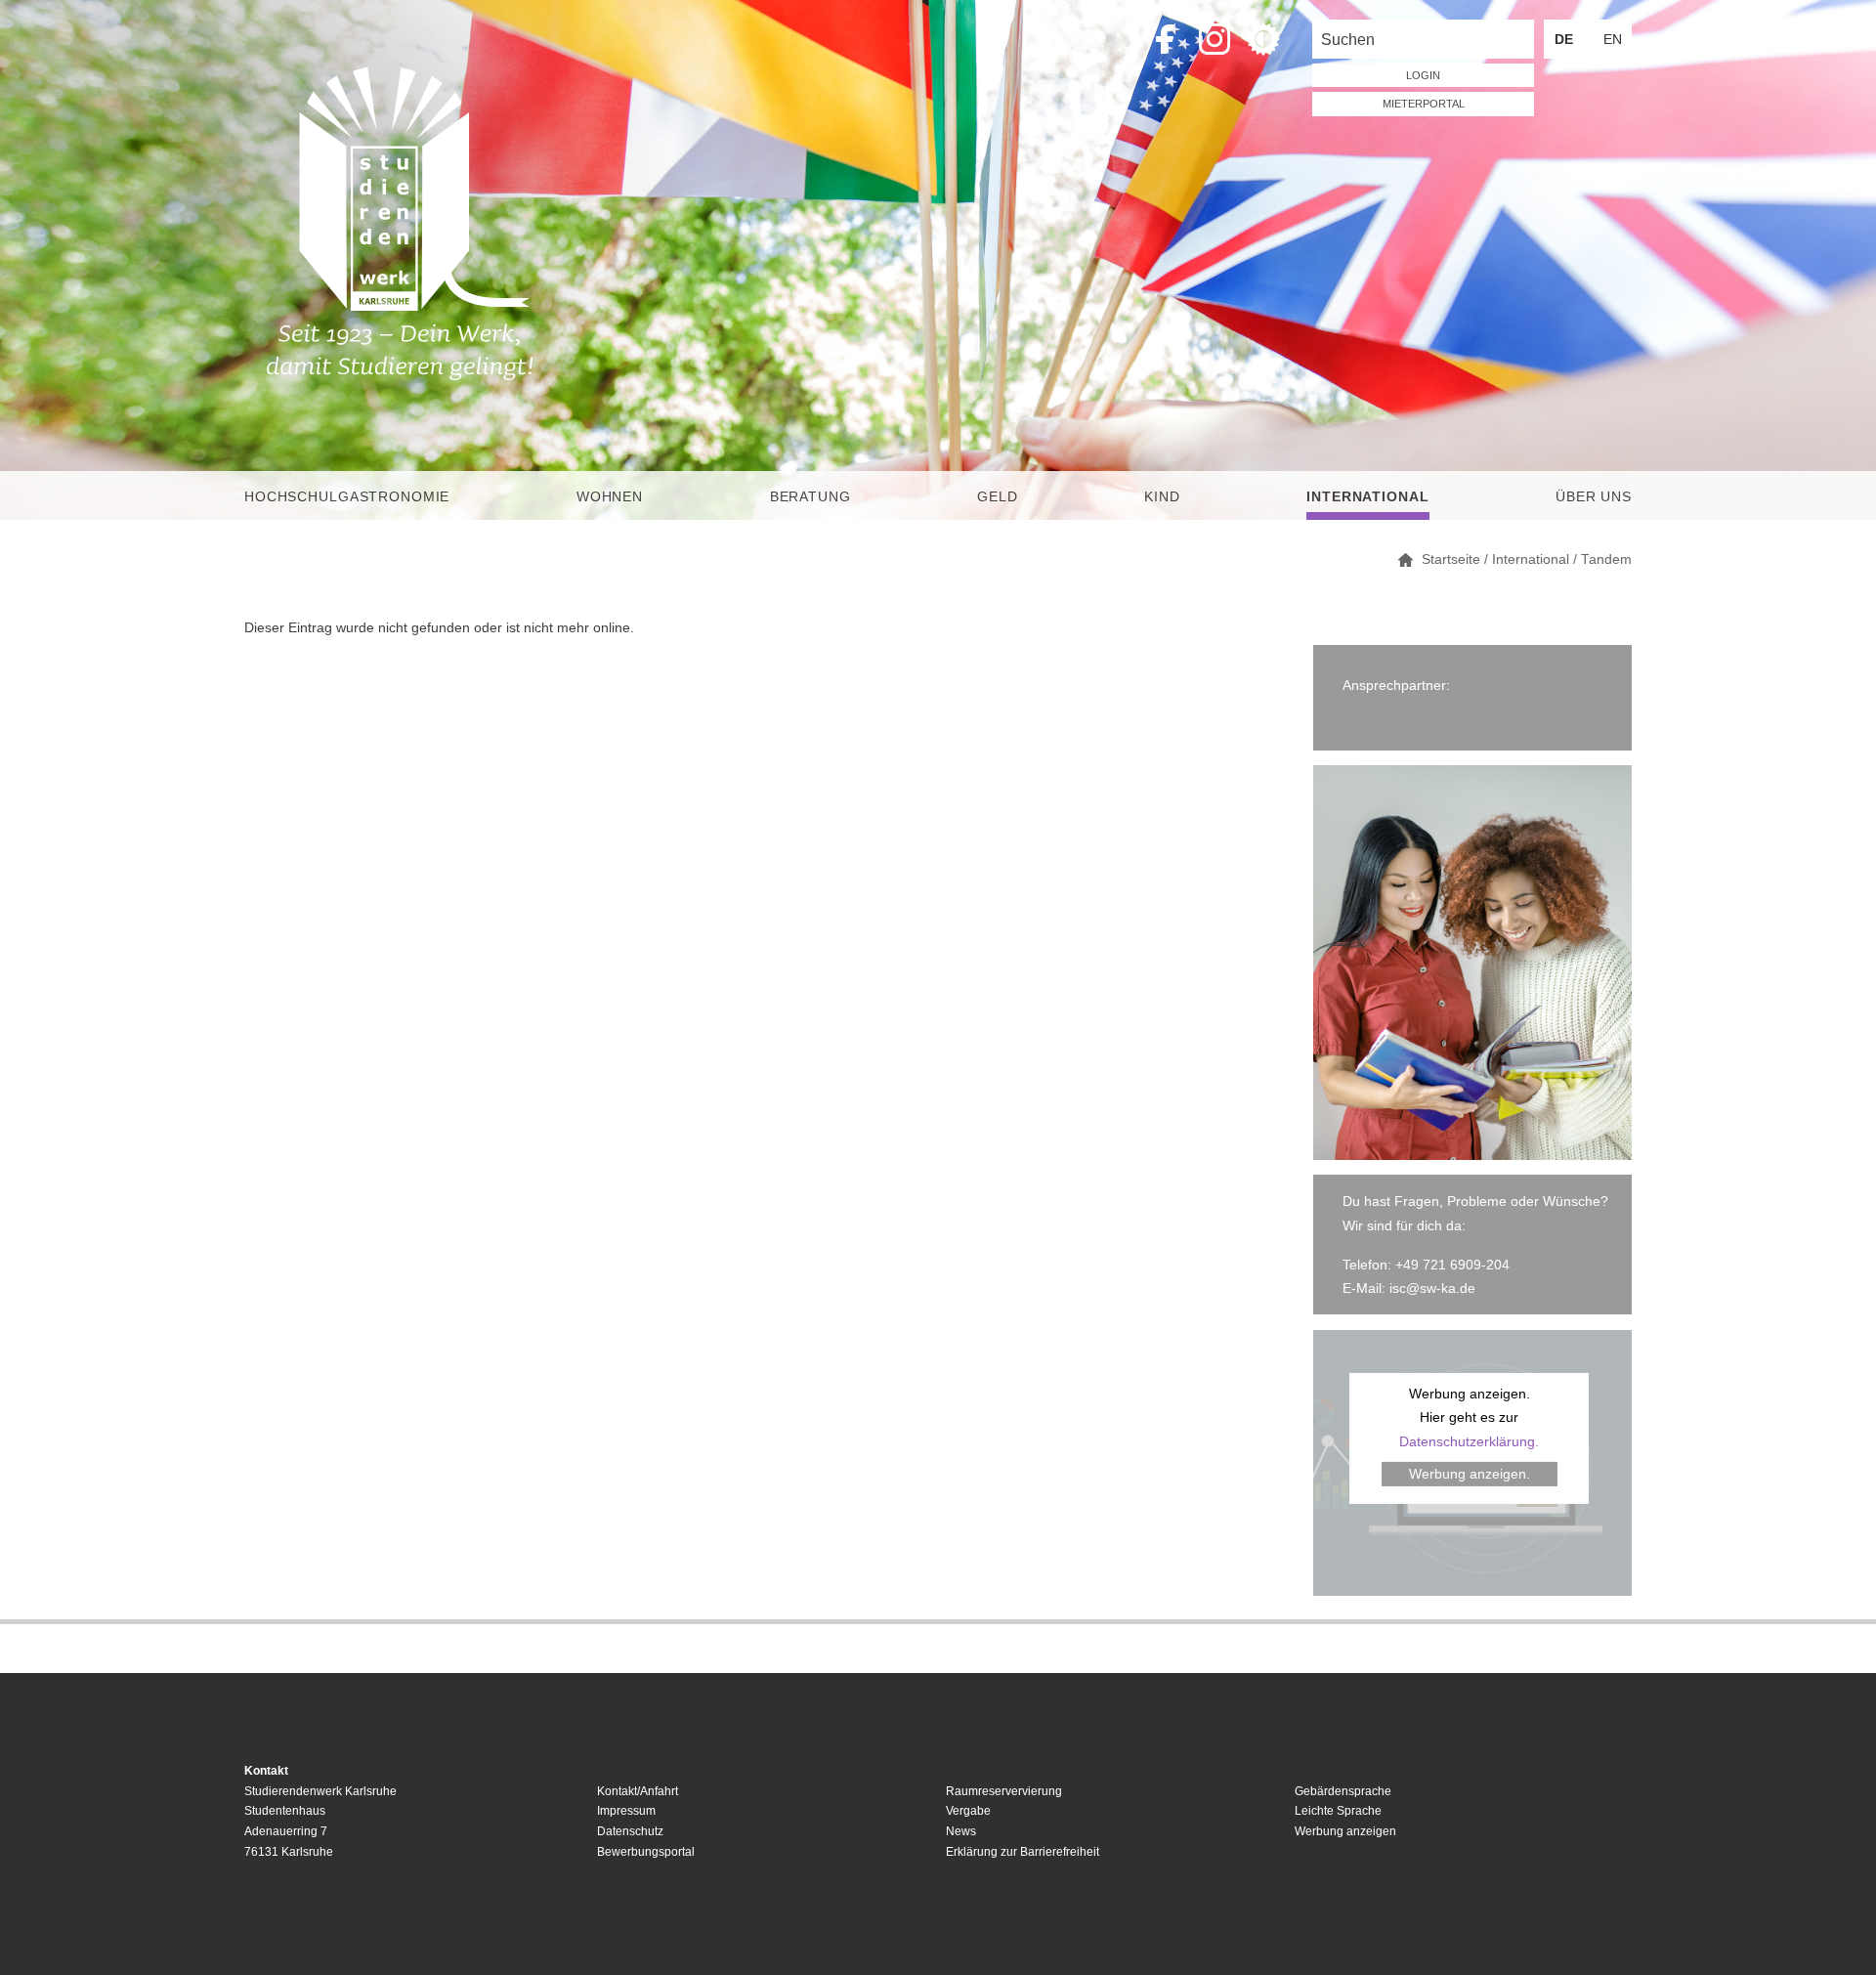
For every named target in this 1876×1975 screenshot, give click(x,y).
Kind (1162, 496)
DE (1564, 39)
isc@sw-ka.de (1432, 1288)
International (1367, 496)
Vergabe (968, 1811)
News (961, 1831)
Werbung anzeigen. (1470, 1474)
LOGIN (1423, 75)
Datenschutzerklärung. (1469, 1441)
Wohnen (610, 496)
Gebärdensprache (1343, 1791)
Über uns (1594, 496)
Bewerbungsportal (646, 1852)
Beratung (810, 496)
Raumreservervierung (1004, 1791)
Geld (997, 496)
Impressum (626, 1811)
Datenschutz (630, 1831)
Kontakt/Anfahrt (638, 1791)
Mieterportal (1424, 104)
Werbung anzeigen (1345, 1831)
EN (1613, 39)
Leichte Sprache (1338, 1811)
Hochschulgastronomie (347, 496)
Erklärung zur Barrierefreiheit (1023, 1852)
